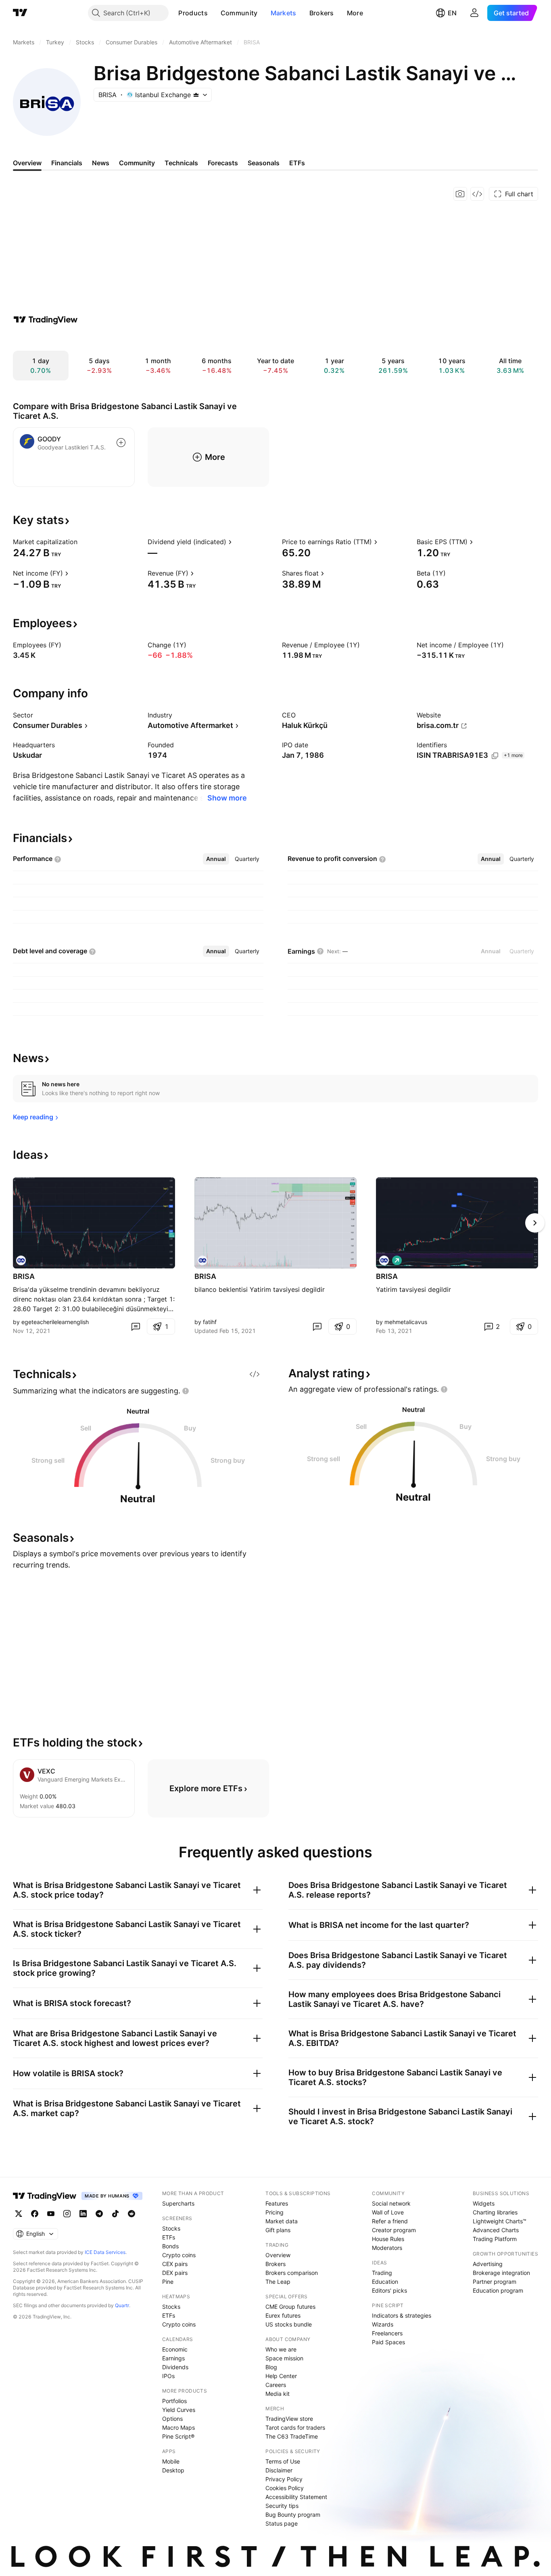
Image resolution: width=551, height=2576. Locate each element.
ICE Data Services (105, 2252)
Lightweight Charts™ (500, 2221)
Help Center (281, 2376)
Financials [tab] (67, 163)
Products (193, 13)
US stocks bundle (289, 2324)
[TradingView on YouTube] (51, 2214)
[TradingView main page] (20, 13)
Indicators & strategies (402, 2315)
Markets (284, 13)
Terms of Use (283, 2461)
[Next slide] (535, 1223)
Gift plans (278, 2230)
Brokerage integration (501, 2273)
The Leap (278, 2282)
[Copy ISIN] (495, 756)
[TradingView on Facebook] (35, 2214)
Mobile (171, 2461)
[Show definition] (83, 542)
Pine (168, 2282)
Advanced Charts (496, 2230)
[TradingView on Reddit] (131, 2214)
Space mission (284, 2358)
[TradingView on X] (19, 2214)
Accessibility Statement (296, 2497)
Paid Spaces (388, 2342)
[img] (196, 95)
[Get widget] (477, 194)
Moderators (387, 2248)
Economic (175, 2349)
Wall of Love (388, 2212)
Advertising (488, 2264)
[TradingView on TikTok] (115, 2214)
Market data (282, 2221)
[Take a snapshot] (460, 194)
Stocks (171, 2228)
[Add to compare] (121, 443)
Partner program (495, 2282)
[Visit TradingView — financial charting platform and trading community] (46, 320)
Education (385, 2282)
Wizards (383, 2324)
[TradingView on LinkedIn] (83, 2214)
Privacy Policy (284, 2479)
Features (277, 2203)
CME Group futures (290, 2307)
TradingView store (289, 2419)
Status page (282, 2523)
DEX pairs (175, 2273)
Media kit (278, 2394)
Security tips (282, 2506)
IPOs (168, 2376)
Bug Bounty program (293, 2515)
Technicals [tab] (181, 163)
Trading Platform (495, 2239)
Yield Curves (179, 2410)
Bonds (170, 2246)
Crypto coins (179, 2255)
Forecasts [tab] (223, 163)
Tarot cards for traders (295, 2427)
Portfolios (174, 2401)
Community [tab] (137, 163)
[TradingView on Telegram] (99, 2214)
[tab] (216, 859)
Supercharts (178, 2203)
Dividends (175, 2367)
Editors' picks (389, 2290)
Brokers (322, 13)
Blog (271, 2367)
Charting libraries (495, 2212)
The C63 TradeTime (292, 2436)
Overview (278, 2255)
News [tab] (101, 163)
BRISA (24, 1276)
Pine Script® (178, 2436)
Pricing (274, 2212)
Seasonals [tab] (264, 163)
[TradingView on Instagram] (67, 2214)
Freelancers (387, 2333)
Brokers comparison (292, 2273)
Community (239, 13)
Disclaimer (279, 2470)
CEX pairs (175, 2264)
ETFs (169, 2237)
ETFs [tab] (297, 163)
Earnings (173, 2358)
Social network (391, 2203)
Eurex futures (283, 2315)
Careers (276, 2385)
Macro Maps (178, 2427)
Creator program (394, 2230)
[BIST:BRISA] (21, 1260)
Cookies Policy (285, 2488)
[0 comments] (136, 1326)
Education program (498, 2290)
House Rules (388, 2239)
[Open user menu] (474, 13)
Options (172, 2419)
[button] (214, 13)
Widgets (484, 2203)
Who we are (281, 2349)
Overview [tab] (27, 163)
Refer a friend (390, 2221)
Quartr (122, 2305)
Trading (382, 2273)
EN (452, 13)
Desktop (173, 2470)
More (355, 13)
